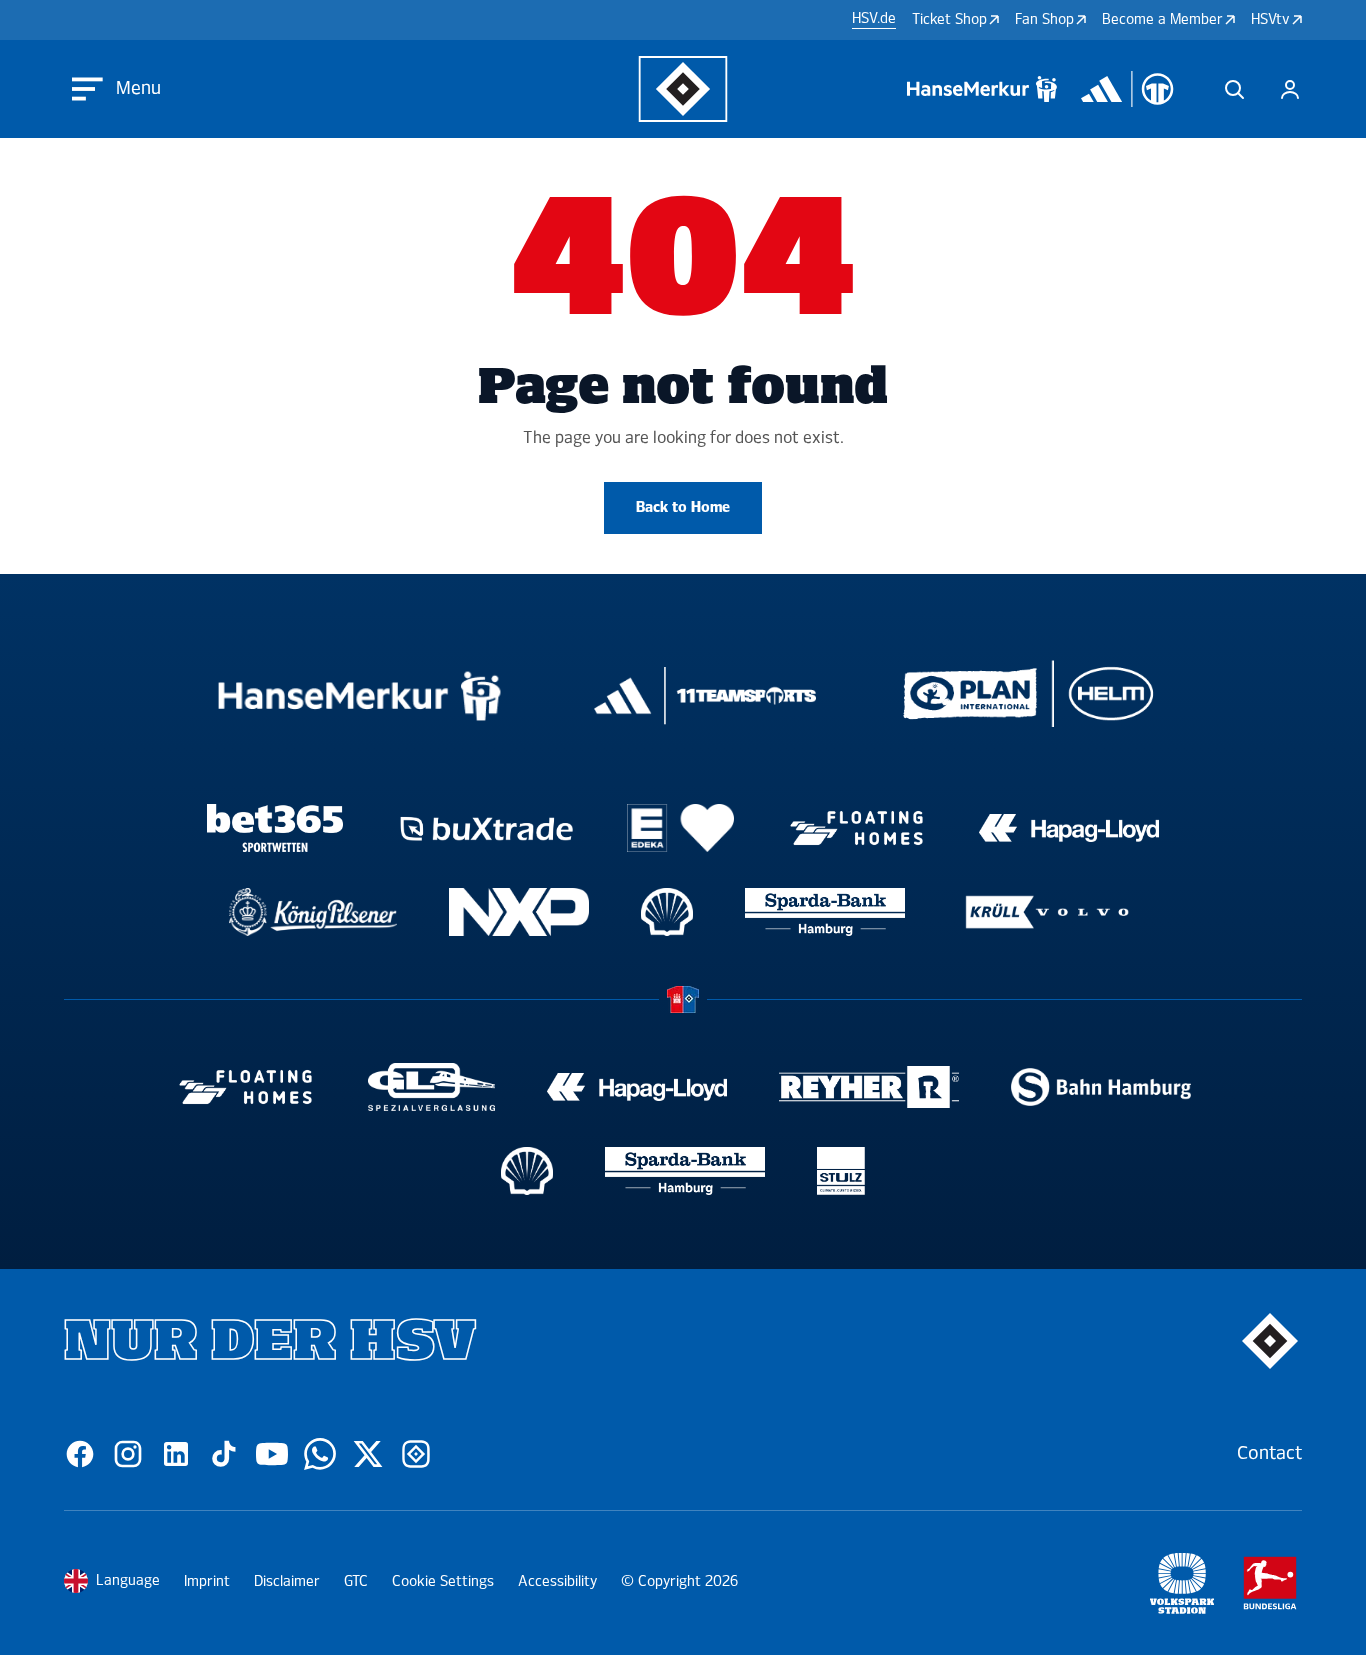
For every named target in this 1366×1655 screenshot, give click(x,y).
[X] (368, 1454)
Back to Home (683, 507)
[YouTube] (272, 1454)
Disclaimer (287, 1581)
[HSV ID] (1290, 89)
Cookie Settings (443, 1581)
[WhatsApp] (320, 1454)
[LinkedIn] (176, 1454)
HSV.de (874, 19)
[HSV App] (416, 1454)
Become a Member (1162, 19)
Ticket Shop (949, 19)
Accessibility (557, 1581)
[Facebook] (80, 1454)
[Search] (1234, 89)
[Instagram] (128, 1454)
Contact (1269, 1453)
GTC (356, 1581)
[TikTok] (224, 1454)
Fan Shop (1044, 19)
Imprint (207, 1581)
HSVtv (1270, 19)
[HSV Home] (683, 89)
